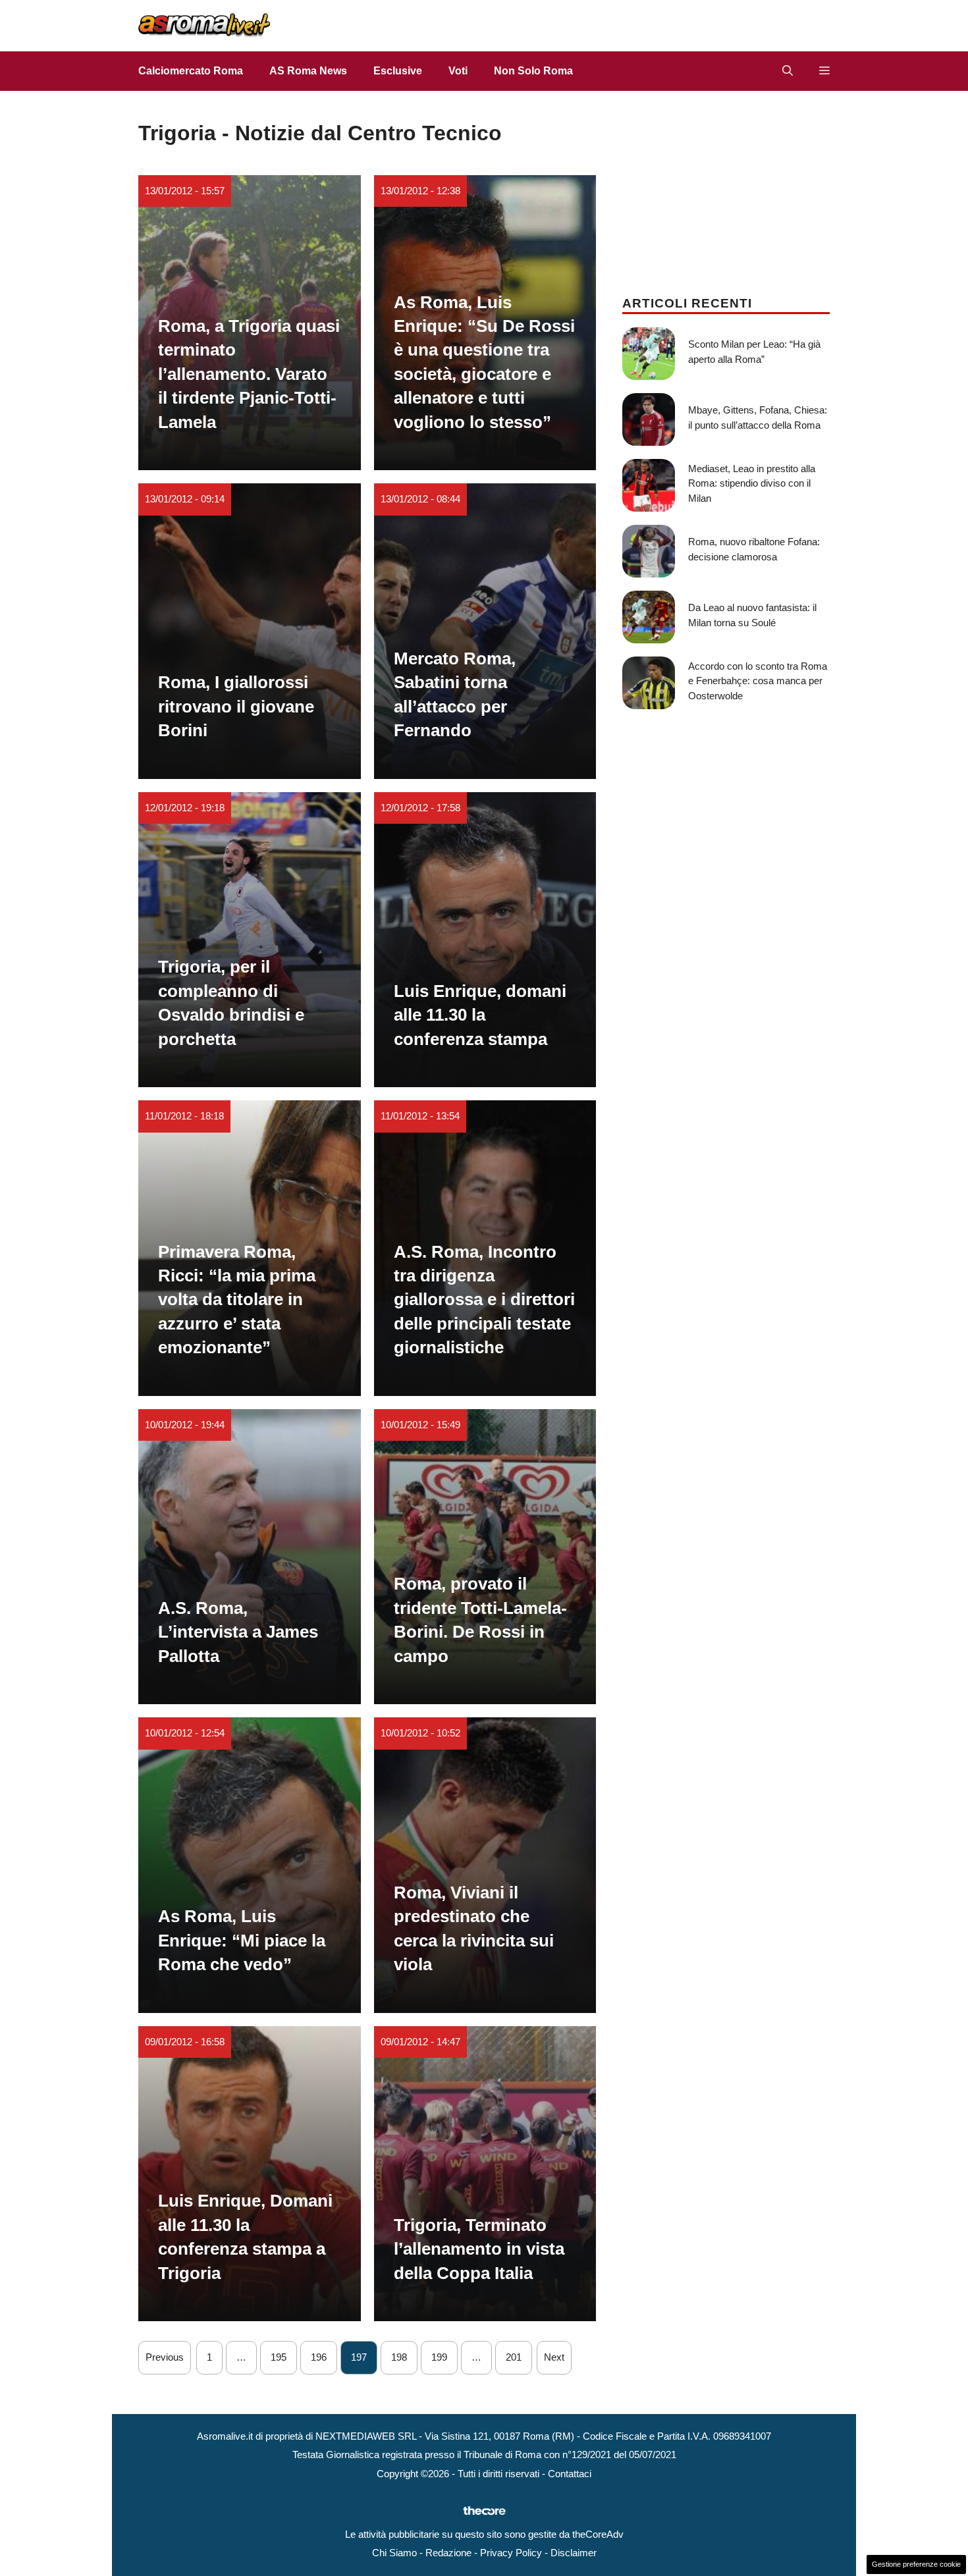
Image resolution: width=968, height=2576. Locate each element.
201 (514, 2357)
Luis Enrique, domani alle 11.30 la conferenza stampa (480, 1015)
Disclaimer (574, 2553)
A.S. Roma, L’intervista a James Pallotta (238, 1632)
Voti (458, 71)
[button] (788, 71)
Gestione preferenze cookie (916, 2564)
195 (279, 2357)
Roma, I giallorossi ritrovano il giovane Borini (236, 706)
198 (399, 2357)
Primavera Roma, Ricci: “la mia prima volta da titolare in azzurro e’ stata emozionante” (237, 1300)
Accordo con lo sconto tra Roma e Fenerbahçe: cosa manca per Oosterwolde (758, 681)
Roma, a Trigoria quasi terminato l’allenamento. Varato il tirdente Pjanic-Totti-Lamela (249, 374)
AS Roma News (308, 71)
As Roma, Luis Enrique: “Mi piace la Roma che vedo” (242, 1940)
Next (554, 2357)
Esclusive (398, 71)
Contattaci (570, 2474)
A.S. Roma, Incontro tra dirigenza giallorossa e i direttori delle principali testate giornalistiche (484, 1300)
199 (439, 2357)
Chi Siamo (394, 2553)
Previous (165, 2357)
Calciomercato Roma (191, 71)
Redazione (448, 2553)
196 (319, 2357)
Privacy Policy (511, 2553)
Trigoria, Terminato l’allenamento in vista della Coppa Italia (479, 2249)
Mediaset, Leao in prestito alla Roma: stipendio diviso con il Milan (752, 483)
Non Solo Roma (533, 71)
